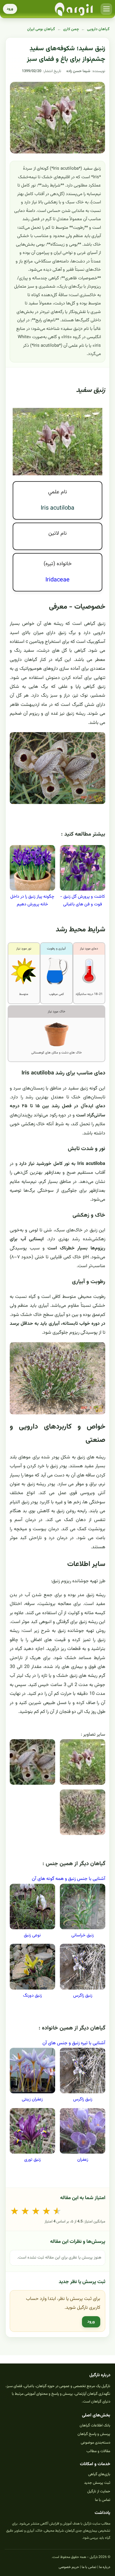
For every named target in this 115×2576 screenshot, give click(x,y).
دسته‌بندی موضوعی (96, 2443)
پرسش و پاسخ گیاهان (94, 2434)
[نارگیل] (74, 9)
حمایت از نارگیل (99, 2491)
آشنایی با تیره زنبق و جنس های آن (74, 2043)
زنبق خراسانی (83, 1935)
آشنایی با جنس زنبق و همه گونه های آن (69, 1879)
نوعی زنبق (32, 1935)
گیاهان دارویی (98, 29)
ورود (10, 9)
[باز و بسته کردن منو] (106, 9)
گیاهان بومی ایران (41, 29)
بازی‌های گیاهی (99, 2474)
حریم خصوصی (69, 2567)
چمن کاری (71, 29)
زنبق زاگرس (83, 1996)
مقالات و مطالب (98, 2451)
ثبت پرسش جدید (97, 2483)
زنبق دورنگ (32, 1996)
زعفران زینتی (32, 2099)
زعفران (83, 2160)
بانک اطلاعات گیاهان (95, 2426)
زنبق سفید (91, 390)
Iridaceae (57, 580)
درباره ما (105, 2567)
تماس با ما (103, 2500)
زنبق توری (32, 2160)
